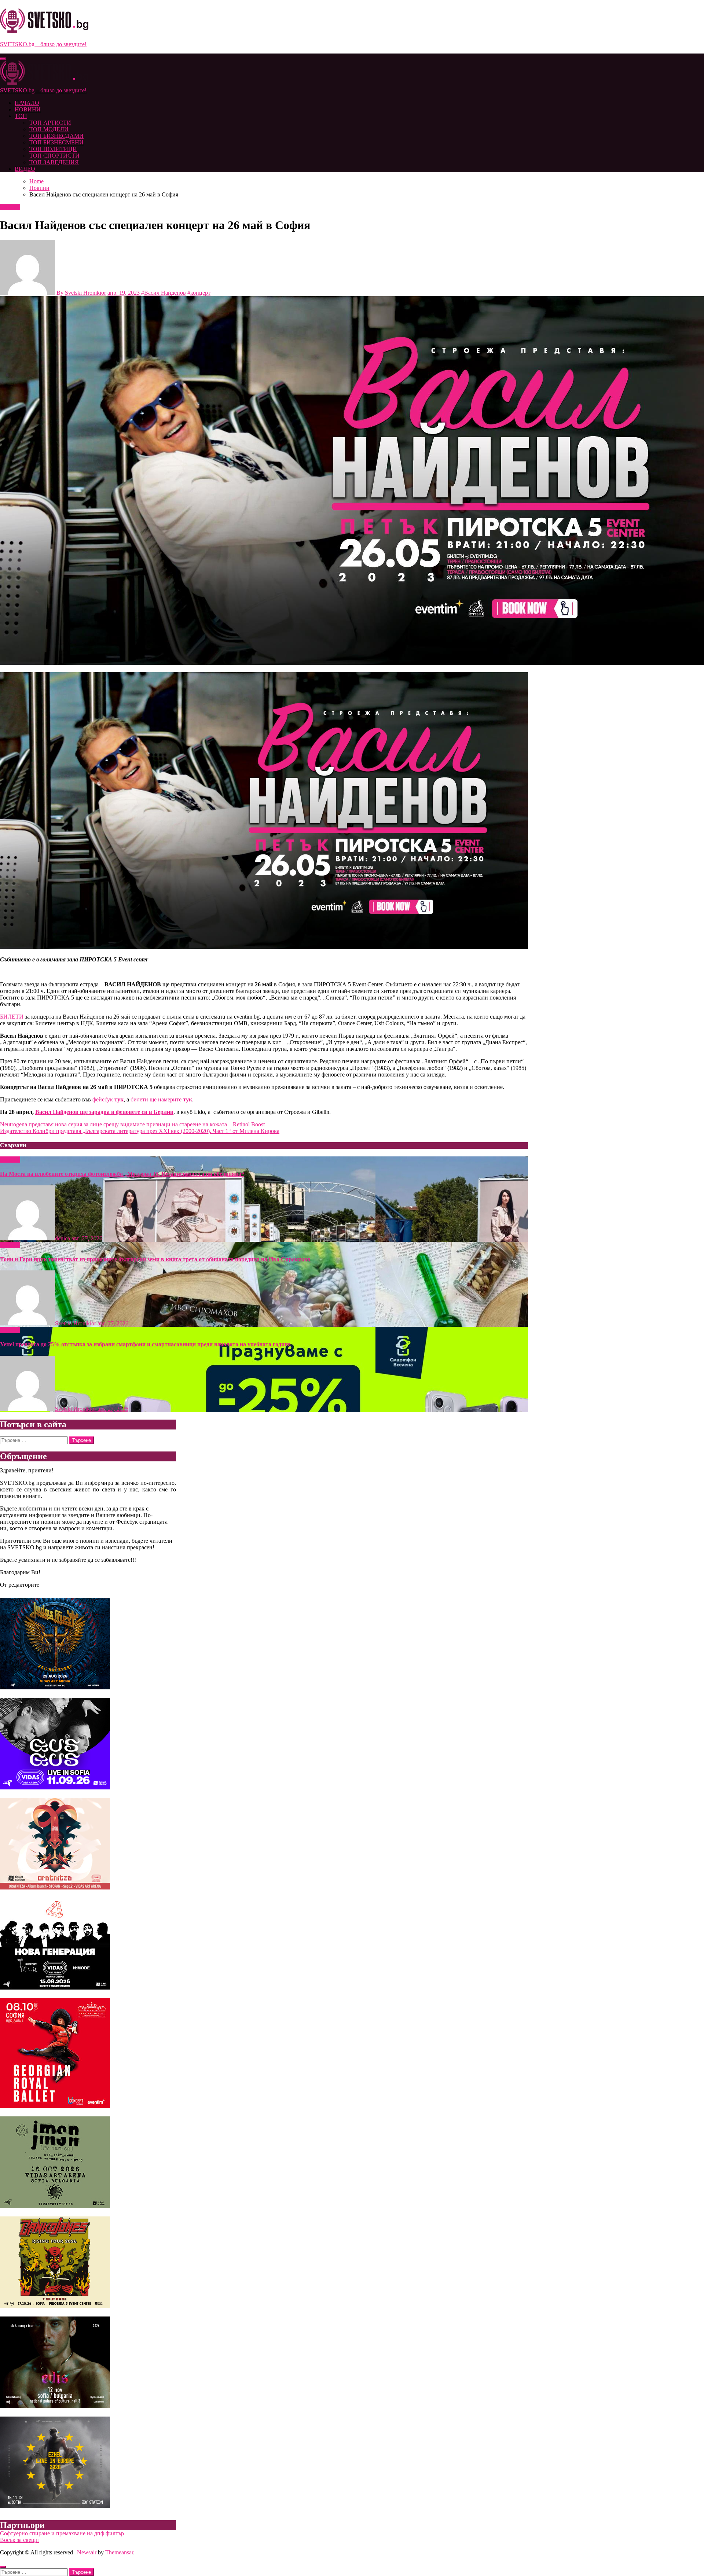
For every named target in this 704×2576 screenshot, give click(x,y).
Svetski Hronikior (85, 293)
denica (63, 1238)
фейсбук (108, 1099)
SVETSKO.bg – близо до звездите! (43, 44)
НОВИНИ (28, 109)
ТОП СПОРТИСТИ (54, 156)
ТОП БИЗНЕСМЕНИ (56, 142)
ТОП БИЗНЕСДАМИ (56, 136)
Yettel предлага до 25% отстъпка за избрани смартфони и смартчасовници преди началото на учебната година (145, 1344)
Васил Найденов (165, 293)
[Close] (3, 2567)
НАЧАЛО (27, 103)
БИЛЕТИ (12, 1017)
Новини (10, 207)
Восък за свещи (19, 2540)
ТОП (21, 116)
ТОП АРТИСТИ (50, 123)
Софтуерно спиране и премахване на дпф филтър (62, 2533)
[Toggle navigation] (3, 59)
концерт (200, 293)
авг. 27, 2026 (87, 1238)
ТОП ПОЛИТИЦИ (53, 149)
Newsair (87, 2552)
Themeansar (119, 2552)
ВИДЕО (25, 169)
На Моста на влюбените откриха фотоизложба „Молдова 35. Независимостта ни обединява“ (122, 1174)
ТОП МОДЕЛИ (49, 129)
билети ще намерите (161, 1099)
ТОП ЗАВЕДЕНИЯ (54, 162)
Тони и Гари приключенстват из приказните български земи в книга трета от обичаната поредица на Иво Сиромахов (155, 1259)
